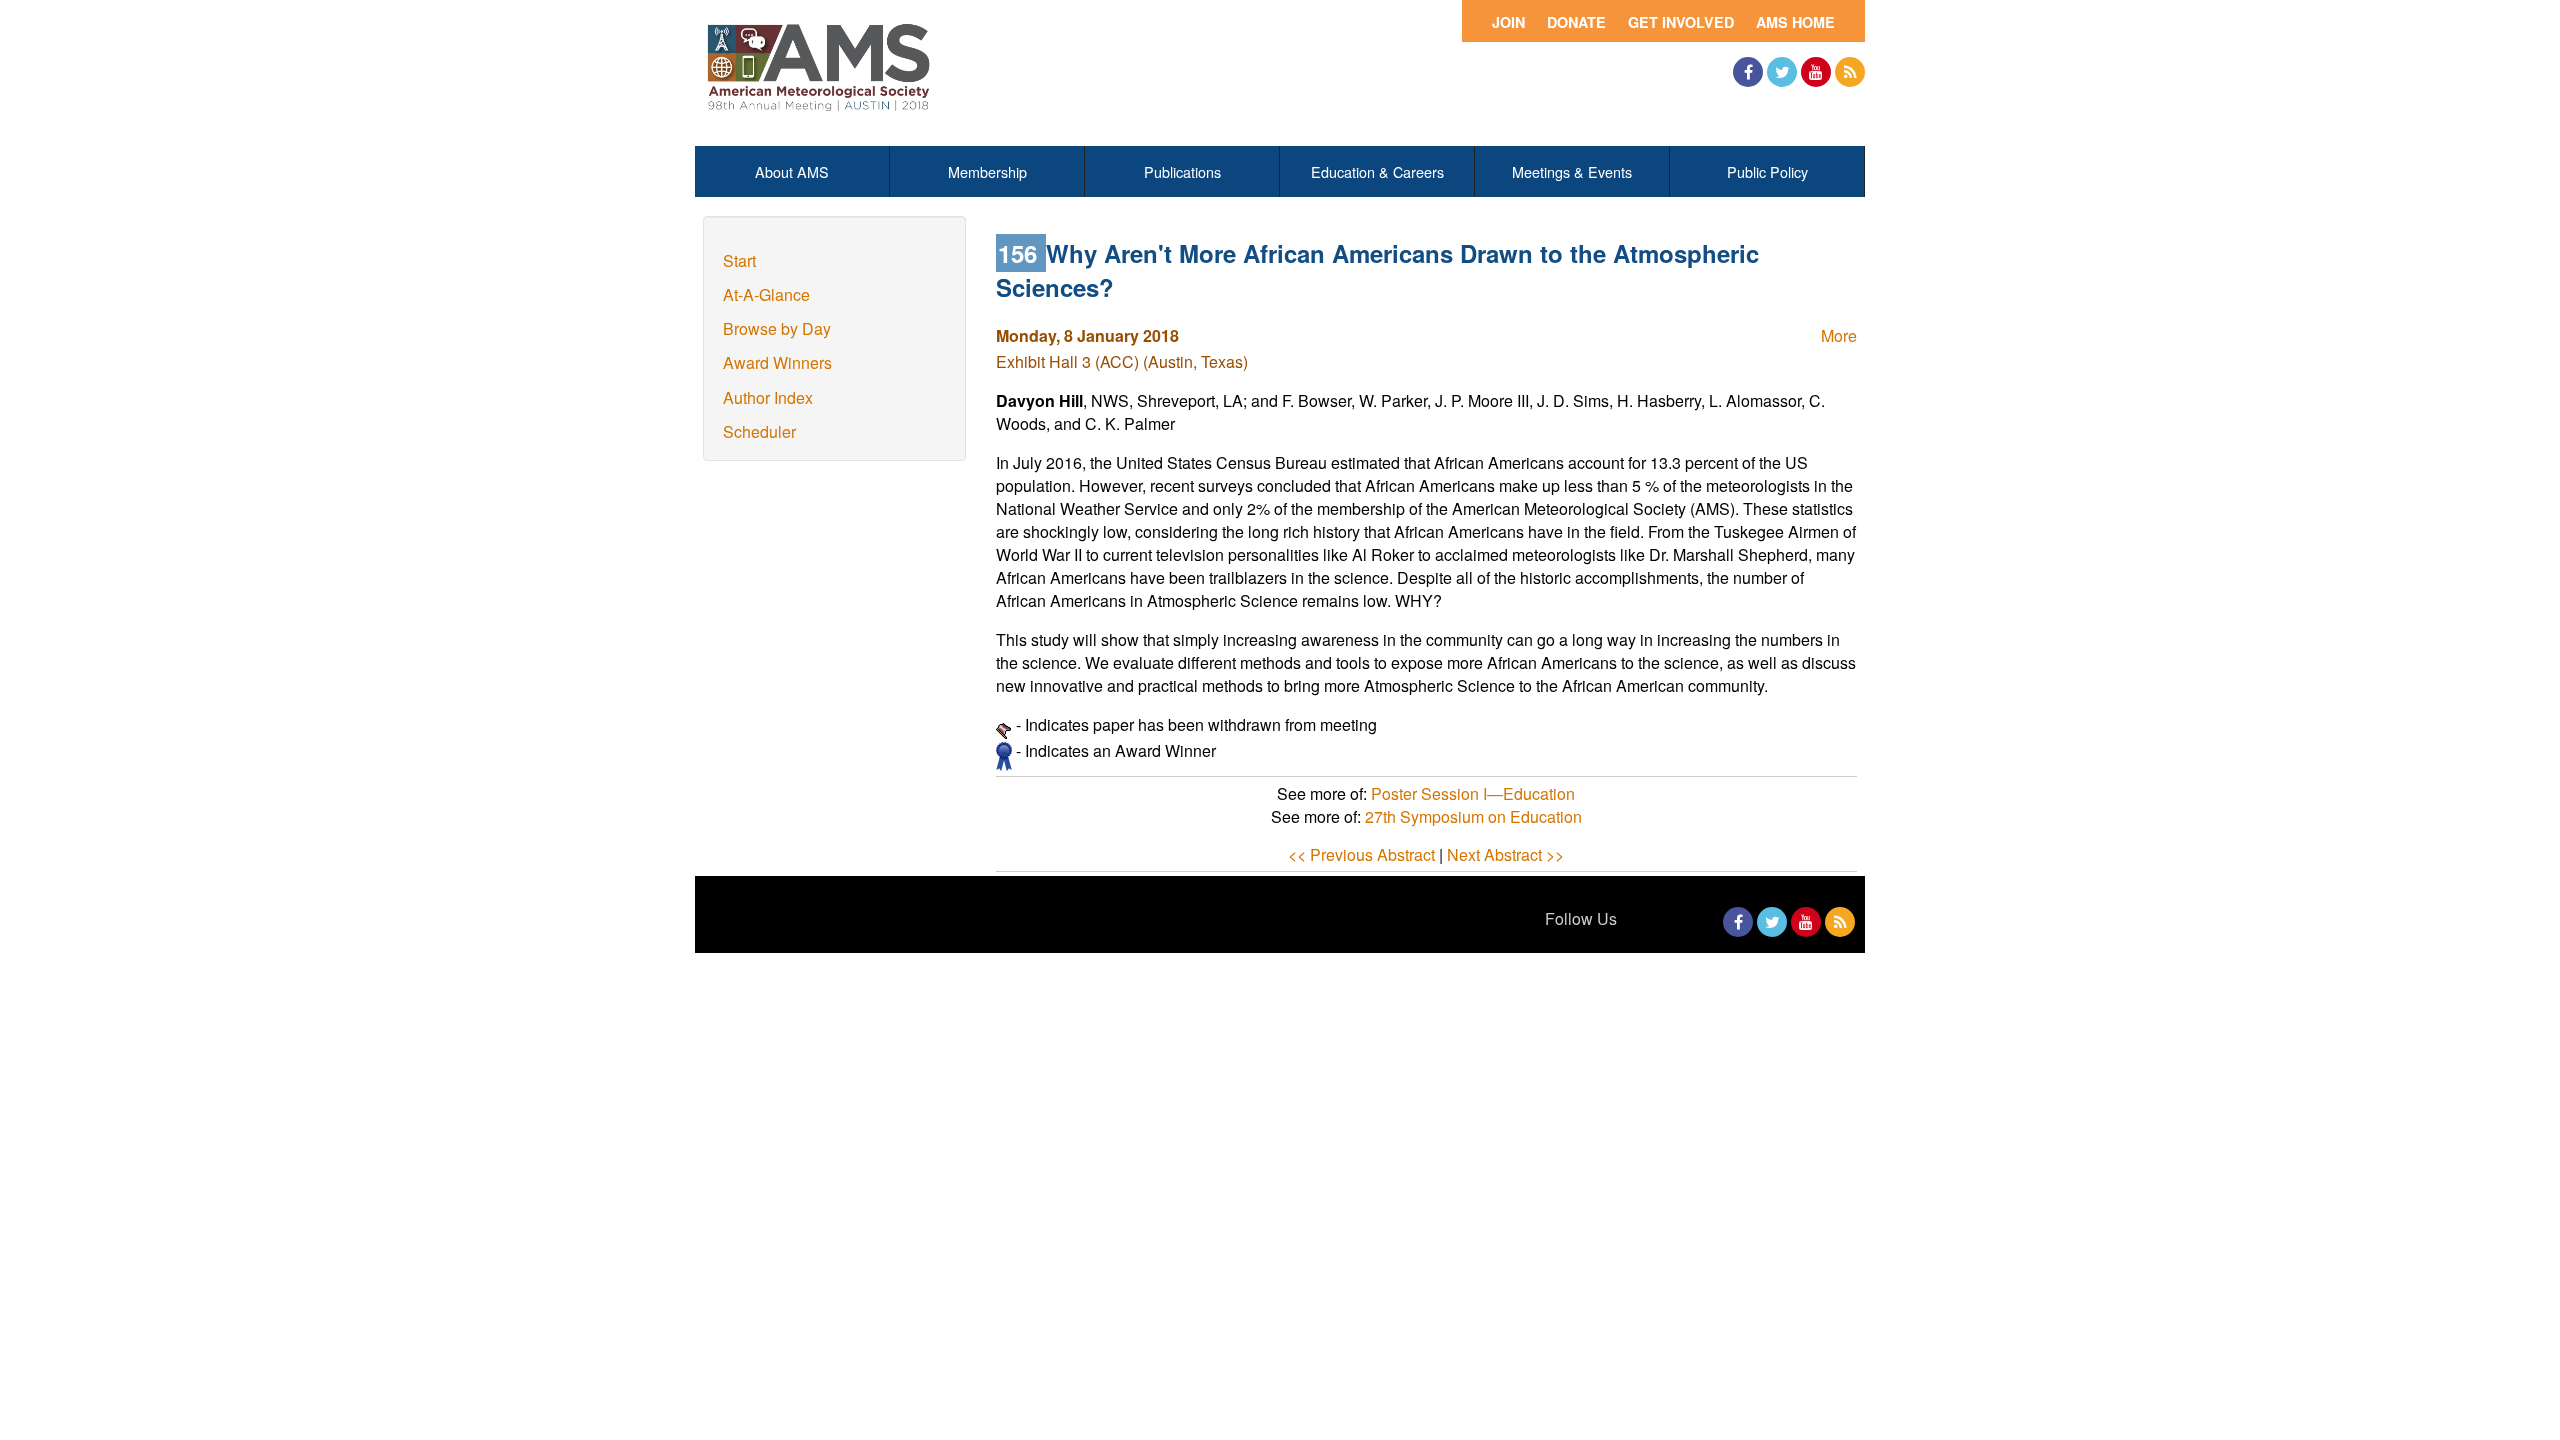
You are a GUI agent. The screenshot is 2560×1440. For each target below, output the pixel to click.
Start (739, 260)
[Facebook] (1748, 72)
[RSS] (1850, 72)
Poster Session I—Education (1473, 793)
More (1839, 335)
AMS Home (1795, 22)
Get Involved (1681, 22)
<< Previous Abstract (1361, 854)
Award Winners (777, 362)
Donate (1576, 22)
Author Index (768, 397)
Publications (1182, 171)
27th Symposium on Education (1473, 816)
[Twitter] (1782, 72)
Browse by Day (777, 328)
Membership (987, 171)
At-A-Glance (766, 294)
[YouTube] (1816, 72)
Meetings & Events (1572, 171)
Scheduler (759, 431)
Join (1508, 22)
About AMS (792, 171)
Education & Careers (1377, 171)
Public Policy (1767, 171)
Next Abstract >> (1505, 854)
